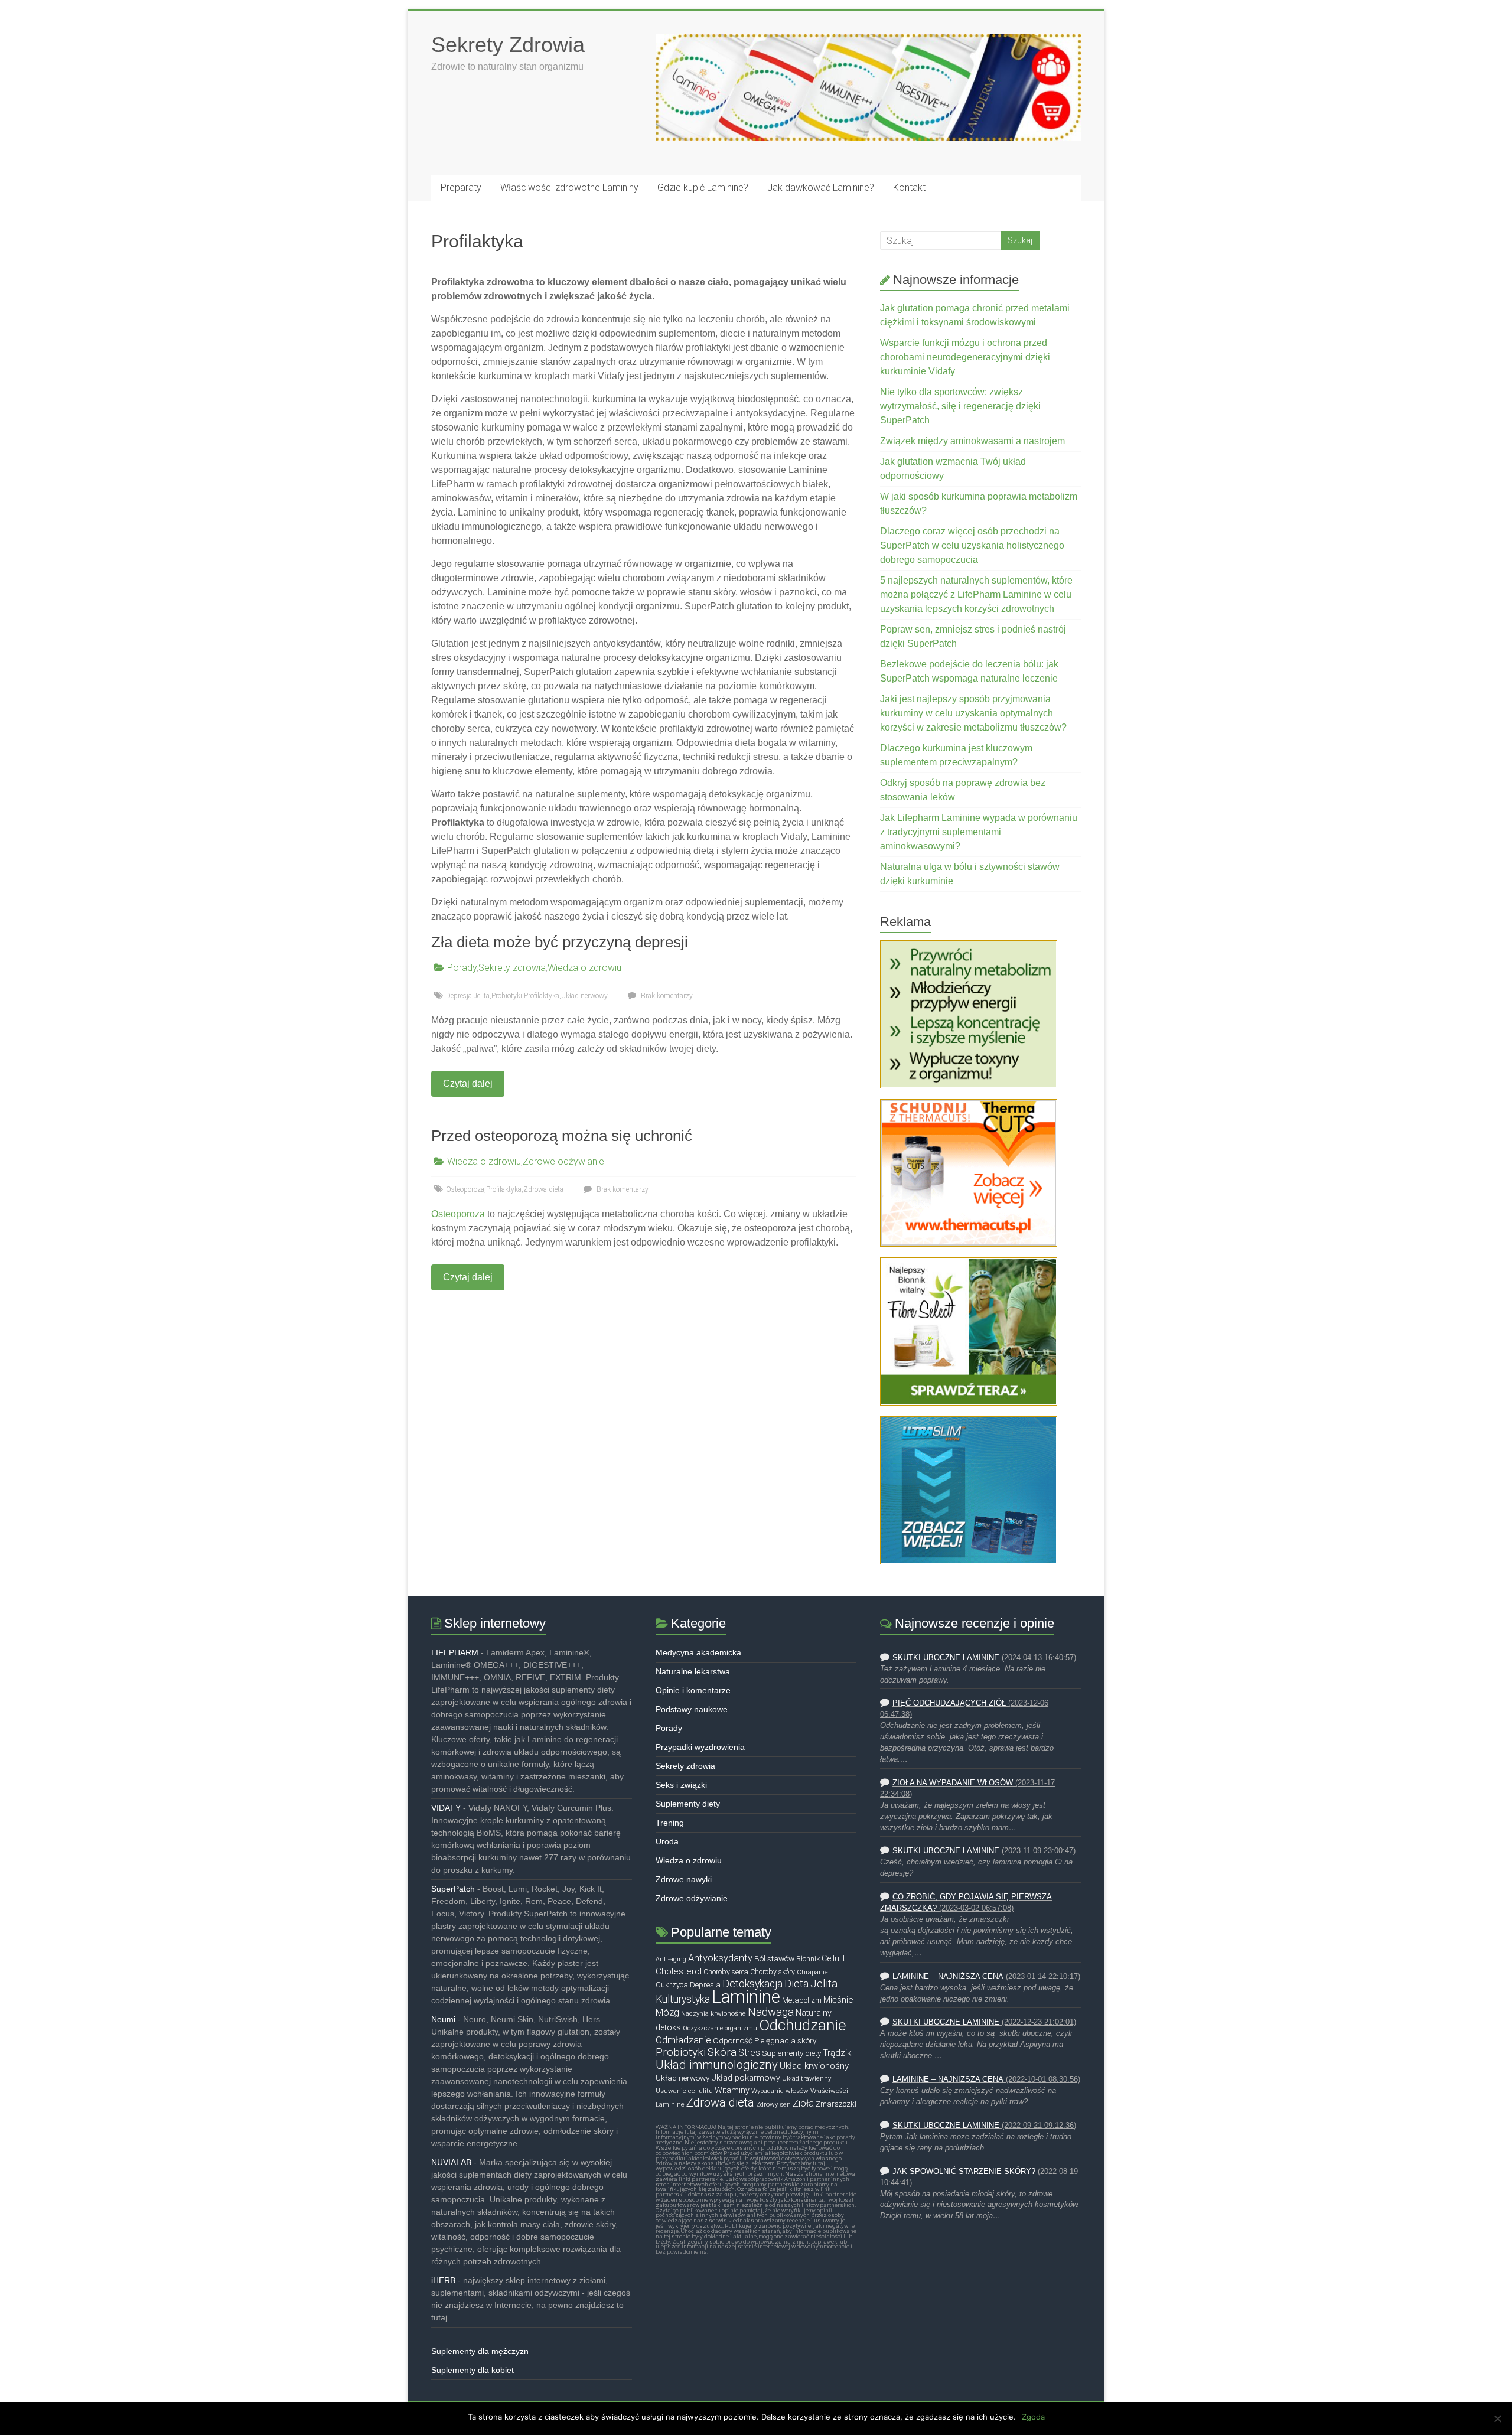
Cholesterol (679, 1971)
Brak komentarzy (666, 996)
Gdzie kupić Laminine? (703, 188)
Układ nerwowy (584, 996)
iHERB (443, 2280)
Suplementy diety (688, 1804)
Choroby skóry (773, 1972)
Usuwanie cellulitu (684, 2091)
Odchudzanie (803, 2025)
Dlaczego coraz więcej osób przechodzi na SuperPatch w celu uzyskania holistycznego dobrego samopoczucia (972, 545)
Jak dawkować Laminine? (821, 188)
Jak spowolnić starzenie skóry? (964, 2172)
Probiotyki (507, 996)
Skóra (722, 2052)
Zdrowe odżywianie (563, 1161)
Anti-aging (671, 1959)
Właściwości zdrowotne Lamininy (569, 188)
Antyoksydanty (720, 1958)
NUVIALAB (451, 2162)
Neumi (443, 2019)
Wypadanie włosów (780, 2091)
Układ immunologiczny (717, 2065)
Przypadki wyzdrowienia (700, 1747)
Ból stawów (774, 1958)
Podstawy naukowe (692, 1709)
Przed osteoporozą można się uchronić (562, 1136)
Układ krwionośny (814, 2066)
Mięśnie (838, 2000)
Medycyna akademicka (698, 1652)
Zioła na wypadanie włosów (953, 1783)
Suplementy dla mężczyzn (480, 2351)
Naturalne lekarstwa (693, 1671)
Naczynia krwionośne (713, 2013)
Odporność (733, 2040)
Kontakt (909, 188)
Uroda (667, 1841)
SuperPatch (453, 1889)
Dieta (796, 1983)
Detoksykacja (752, 1984)
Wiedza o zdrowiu (584, 968)
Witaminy (732, 2090)
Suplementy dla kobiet (472, 2370)
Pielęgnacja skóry (785, 2040)
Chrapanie (812, 1972)
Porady (462, 968)
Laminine (746, 1997)
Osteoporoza (465, 1189)
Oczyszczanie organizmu (720, 2028)
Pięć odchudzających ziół (949, 1703)
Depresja (459, 996)
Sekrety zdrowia (512, 968)
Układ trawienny (806, 2078)
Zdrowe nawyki (684, 1879)
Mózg (667, 2012)
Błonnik (808, 1959)
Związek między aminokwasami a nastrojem (972, 441)
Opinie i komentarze (693, 1690)
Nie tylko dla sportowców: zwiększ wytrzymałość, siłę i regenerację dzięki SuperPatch (960, 406)
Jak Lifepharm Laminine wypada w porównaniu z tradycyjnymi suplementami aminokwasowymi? (979, 832)
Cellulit (833, 1959)
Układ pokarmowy (746, 2078)
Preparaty (461, 188)
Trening (670, 1823)
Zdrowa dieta (543, 1189)
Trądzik (837, 2053)
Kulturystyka (683, 1999)
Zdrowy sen (773, 2104)
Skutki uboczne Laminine (946, 1658)
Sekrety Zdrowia (508, 45)
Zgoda (1033, 2417)
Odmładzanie (683, 2040)
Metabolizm (802, 2000)
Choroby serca (726, 1972)
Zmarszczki (836, 2104)
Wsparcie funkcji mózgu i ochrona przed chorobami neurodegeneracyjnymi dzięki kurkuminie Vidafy (965, 357)
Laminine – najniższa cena (948, 1977)
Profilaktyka (542, 996)
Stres (749, 2053)
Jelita (482, 996)
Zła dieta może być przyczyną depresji (560, 942)
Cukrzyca (672, 1985)
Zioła (803, 2103)
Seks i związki (681, 1785)
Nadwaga (771, 2012)
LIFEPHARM (455, 1652)
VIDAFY (446, 1808)
